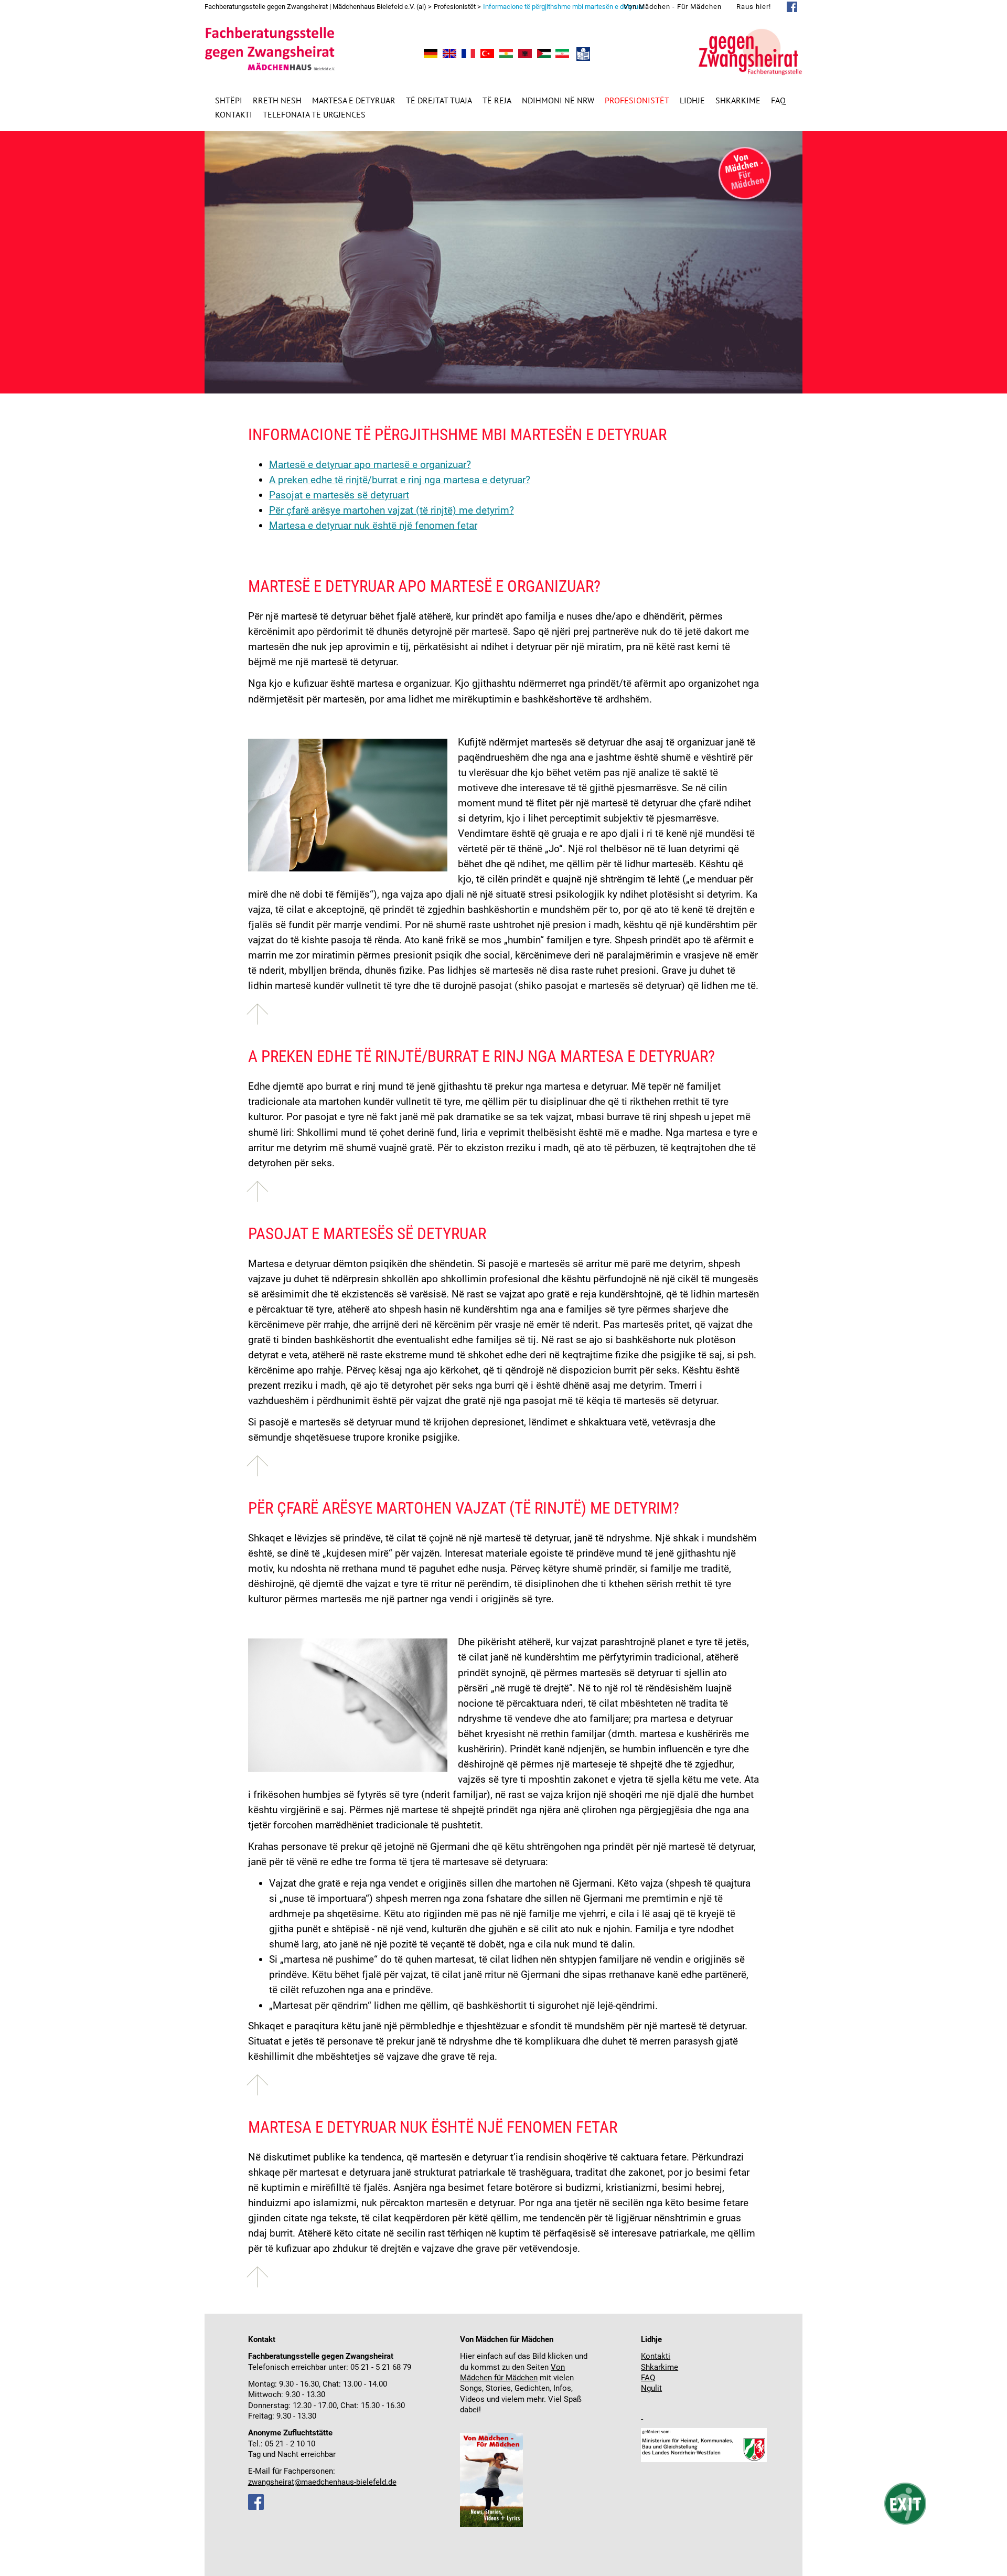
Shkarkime (738, 100)
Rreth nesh (277, 100)
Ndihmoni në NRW (558, 100)
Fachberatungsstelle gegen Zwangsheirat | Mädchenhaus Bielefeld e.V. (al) (315, 7)
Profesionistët (637, 100)
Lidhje (692, 100)
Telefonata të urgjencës (314, 114)
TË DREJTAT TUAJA (439, 100)
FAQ (778, 100)
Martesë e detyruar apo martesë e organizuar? (370, 465)
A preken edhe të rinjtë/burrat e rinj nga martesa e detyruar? (400, 480)
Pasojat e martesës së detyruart (339, 495)
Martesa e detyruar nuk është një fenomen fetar (373, 525)
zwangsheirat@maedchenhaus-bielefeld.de (322, 2482)
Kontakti (234, 114)
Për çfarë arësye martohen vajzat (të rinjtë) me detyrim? (392, 510)
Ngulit (651, 2388)
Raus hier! (754, 7)
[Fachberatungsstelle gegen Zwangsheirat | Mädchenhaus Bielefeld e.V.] (431, 55)
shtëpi (229, 100)
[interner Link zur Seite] (642, 2416)
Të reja (497, 100)
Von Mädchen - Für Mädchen (673, 7)
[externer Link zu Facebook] (256, 2508)
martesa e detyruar (354, 100)
